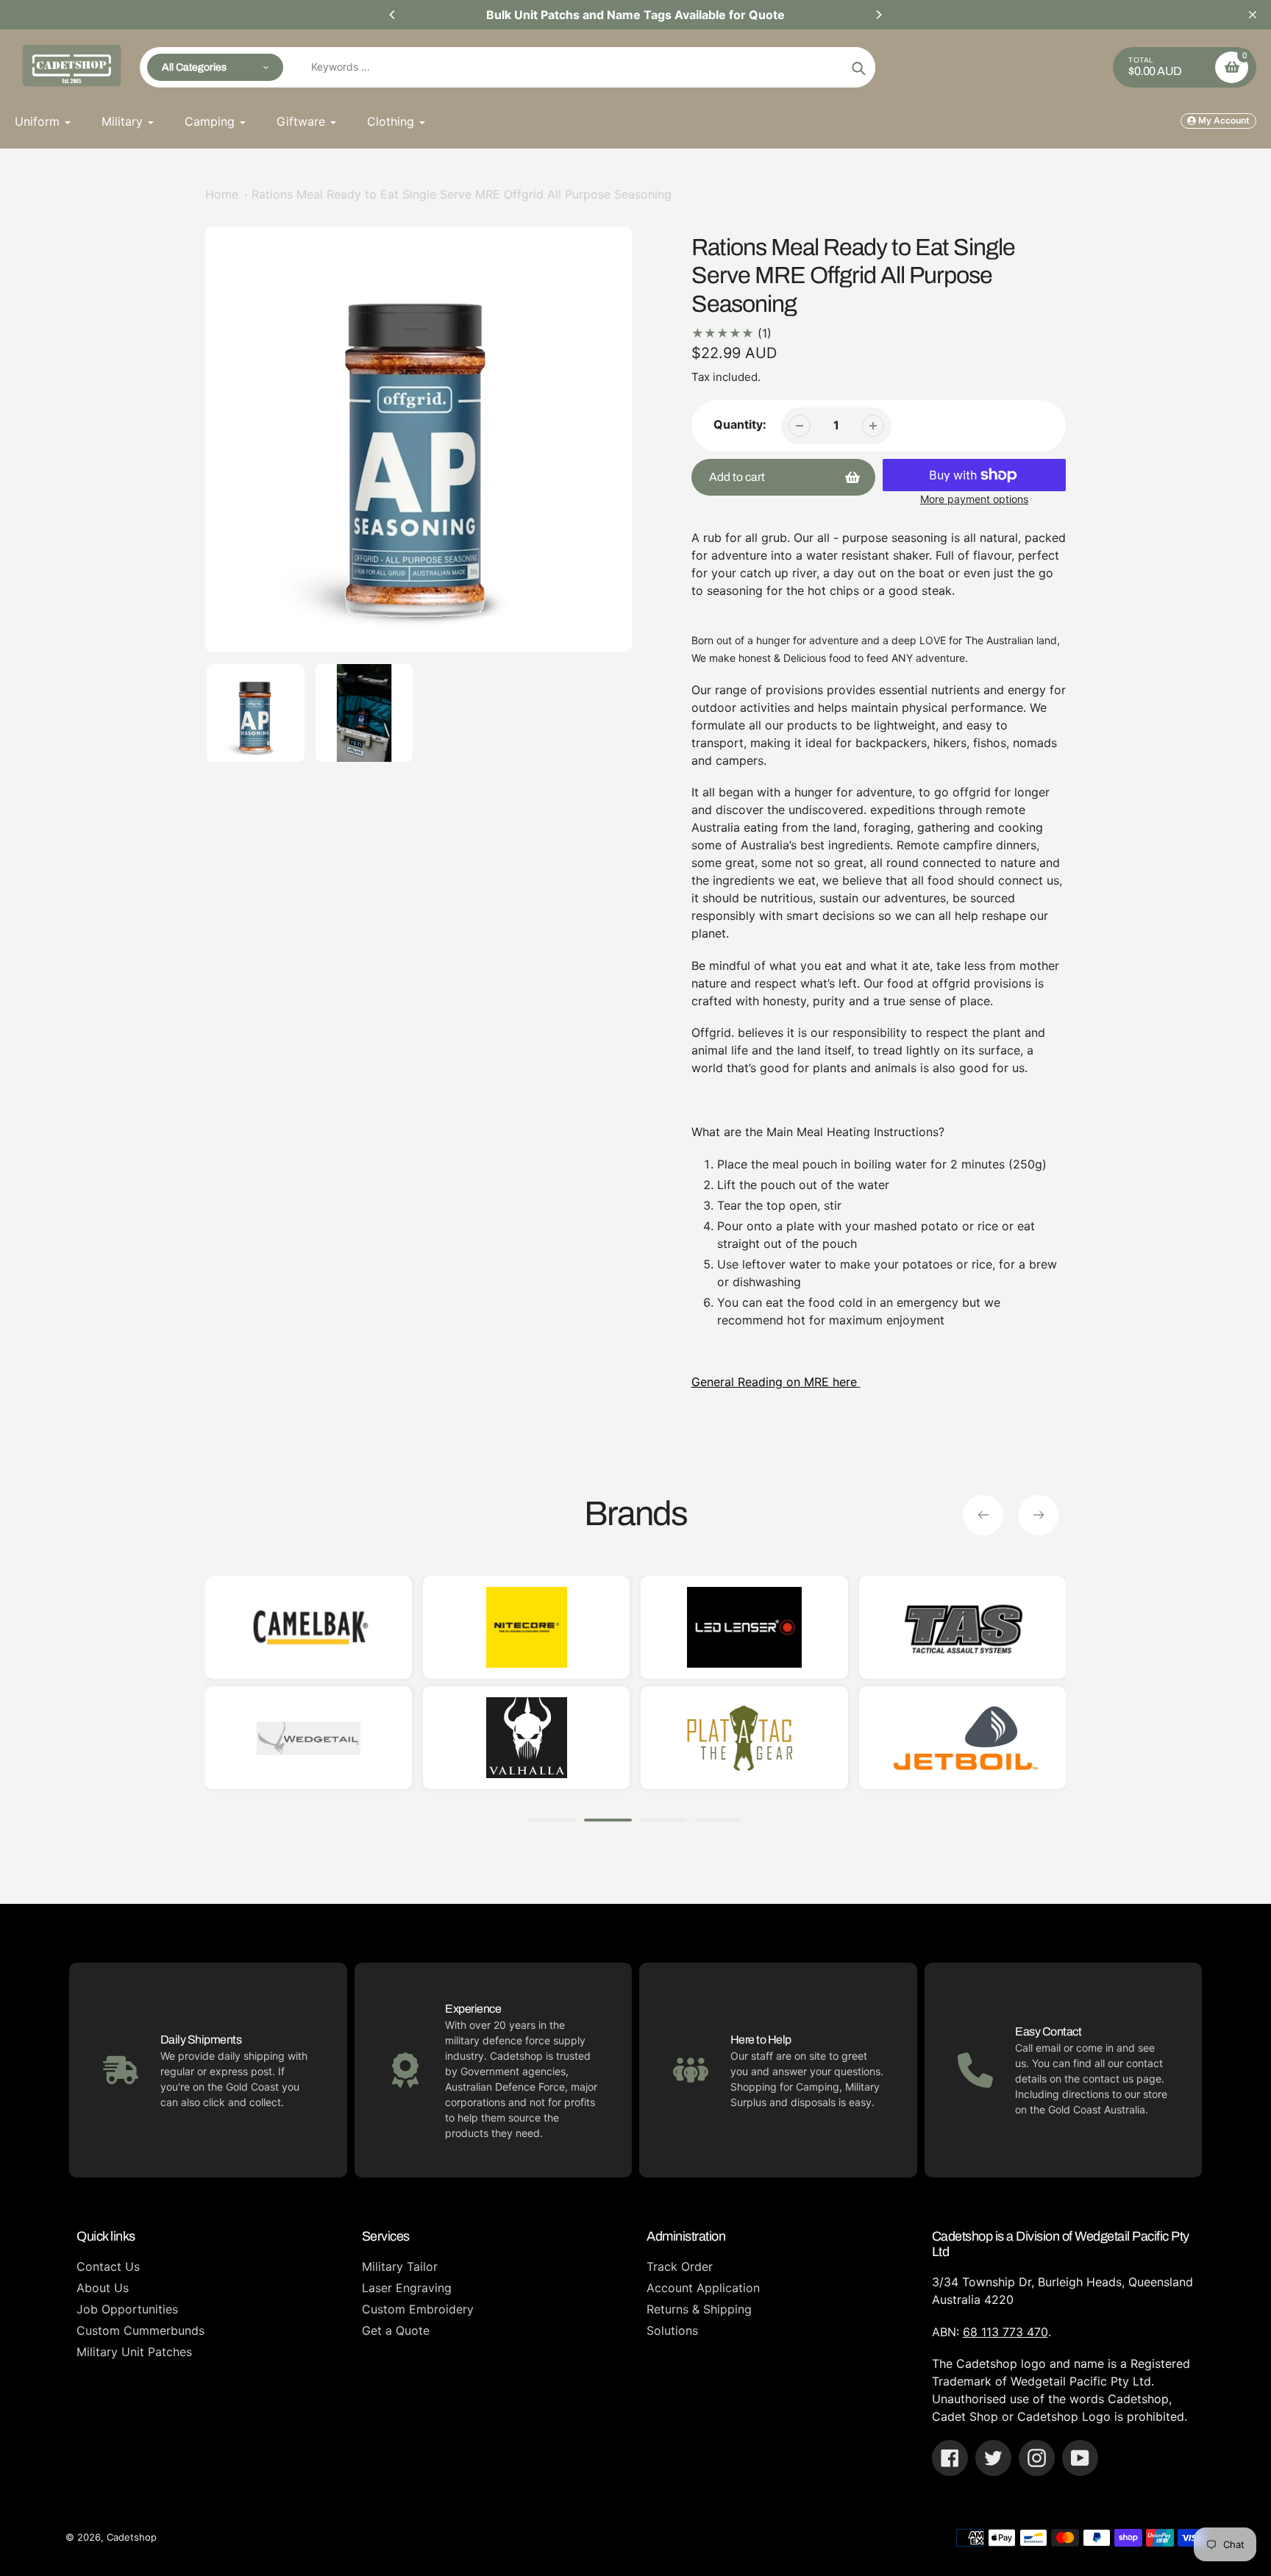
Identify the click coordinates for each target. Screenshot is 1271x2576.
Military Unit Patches (134, 2352)
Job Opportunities (127, 2309)
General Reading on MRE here (776, 1382)
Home (222, 194)
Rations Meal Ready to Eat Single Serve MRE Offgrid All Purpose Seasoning (462, 194)
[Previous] (393, 15)
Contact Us (108, 2266)
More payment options (974, 499)
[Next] (878, 15)
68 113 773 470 (1005, 2332)
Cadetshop (132, 2537)
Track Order (680, 2266)
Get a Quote (396, 2330)
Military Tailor (400, 2266)
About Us (103, 2288)
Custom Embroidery (418, 2309)
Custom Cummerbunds (140, 2330)
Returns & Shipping (699, 2309)
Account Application (703, 2288)
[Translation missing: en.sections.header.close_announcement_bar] (1253, 15)
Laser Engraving (407, 2288)
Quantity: (740, 424)
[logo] (1063, 1627)
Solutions (672, 2330)
